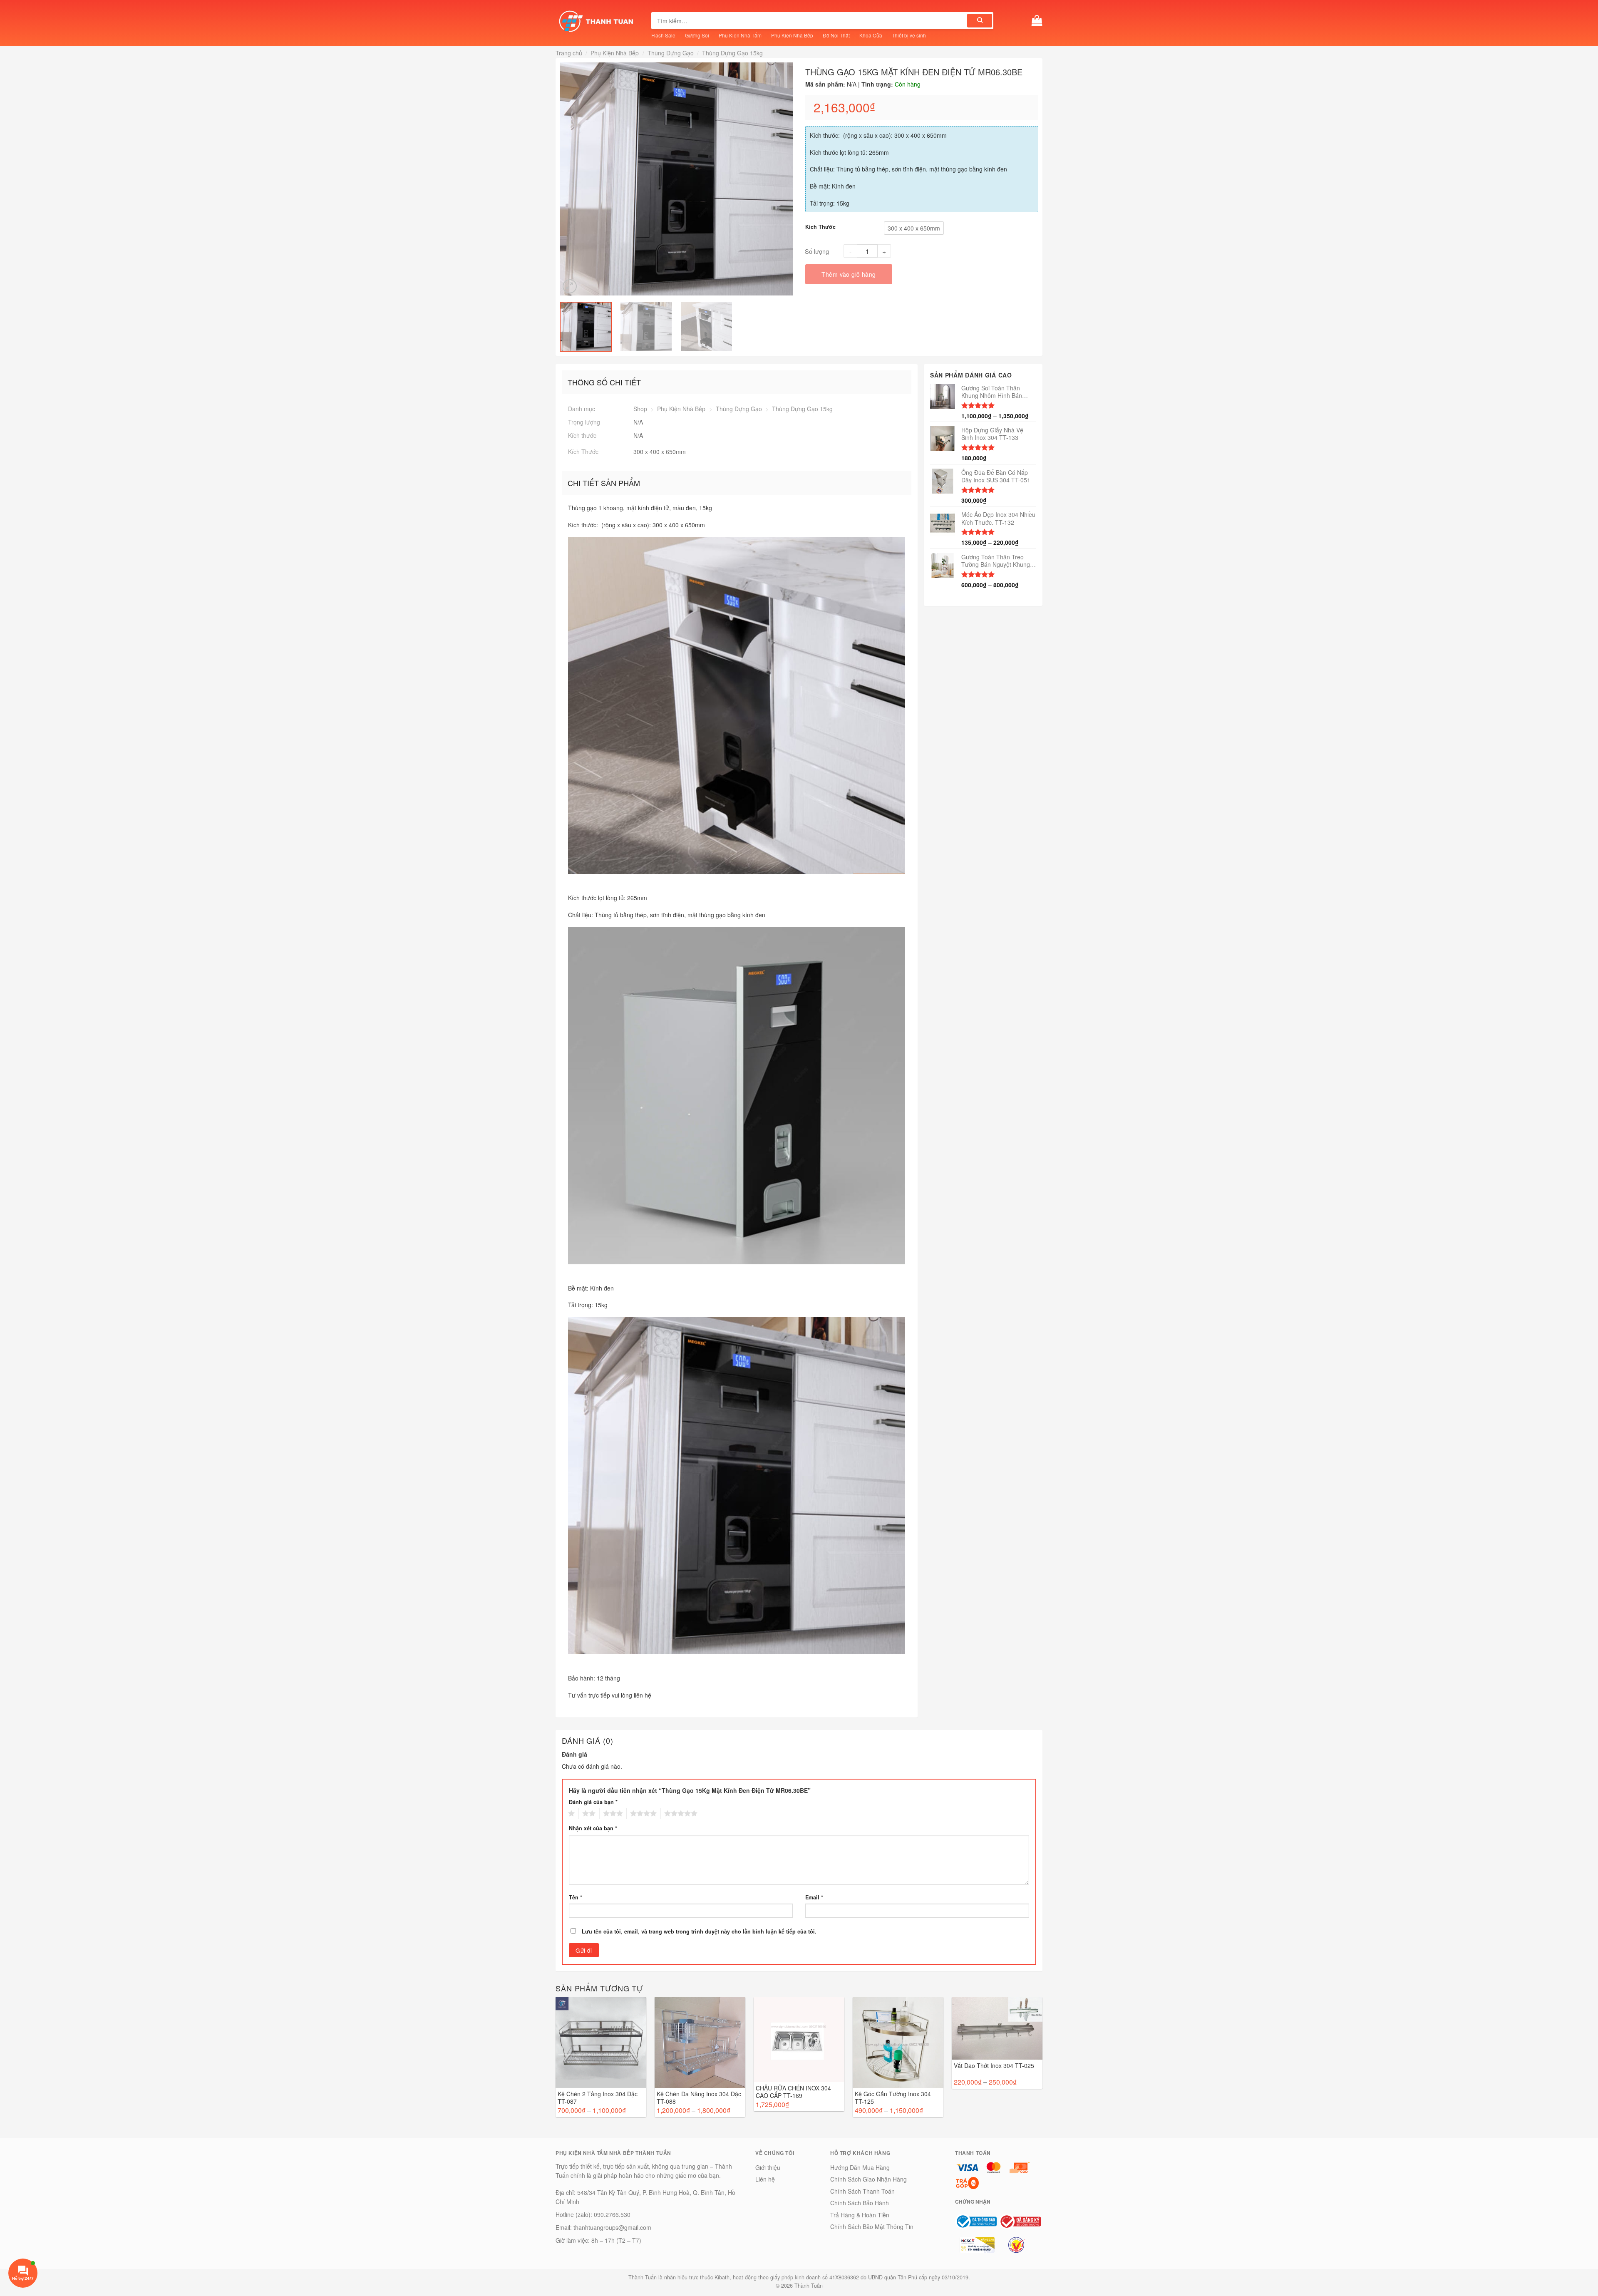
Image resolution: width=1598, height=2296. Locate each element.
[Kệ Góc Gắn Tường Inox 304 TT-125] (898, 2043)
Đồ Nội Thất (836, 35)
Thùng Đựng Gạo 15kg (732, 53)
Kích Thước (820, 227)
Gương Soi (697, 35)
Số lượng (817, 251)
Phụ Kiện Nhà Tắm (740, 35)
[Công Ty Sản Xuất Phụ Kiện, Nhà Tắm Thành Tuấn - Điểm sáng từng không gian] (597, 21)
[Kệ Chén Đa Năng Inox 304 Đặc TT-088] (700, 2043)
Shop (640, 409)
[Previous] (565, 179)
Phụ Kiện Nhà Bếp (792, 35)
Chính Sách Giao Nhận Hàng (868, 2179)
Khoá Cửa (871, 35)
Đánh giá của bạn (593, 1802)
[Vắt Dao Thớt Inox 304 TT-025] (997, 2028)
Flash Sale (663, 35)
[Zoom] (570, 286)
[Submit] (980, 21)
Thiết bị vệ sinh (909, 35)
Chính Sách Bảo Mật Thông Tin (872, 2226)
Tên (576, 1897)
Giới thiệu (768, 2167)
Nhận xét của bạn (593, 1828)
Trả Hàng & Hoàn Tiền (860, 2215)
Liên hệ (765, 2179)
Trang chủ (569, 53)
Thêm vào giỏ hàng (849, 274)
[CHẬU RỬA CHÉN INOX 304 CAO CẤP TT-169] (799, 2040)
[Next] (787, 179)
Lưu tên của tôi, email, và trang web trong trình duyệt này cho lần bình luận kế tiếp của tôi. (699, 1931)
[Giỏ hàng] (1037, 21)
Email (814, 1897)
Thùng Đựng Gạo (671, 53)
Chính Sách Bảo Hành (860, 2203)
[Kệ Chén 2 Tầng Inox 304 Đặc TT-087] (601, 2043)
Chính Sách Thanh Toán (862, 2191)
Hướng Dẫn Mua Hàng (860, 2167)
